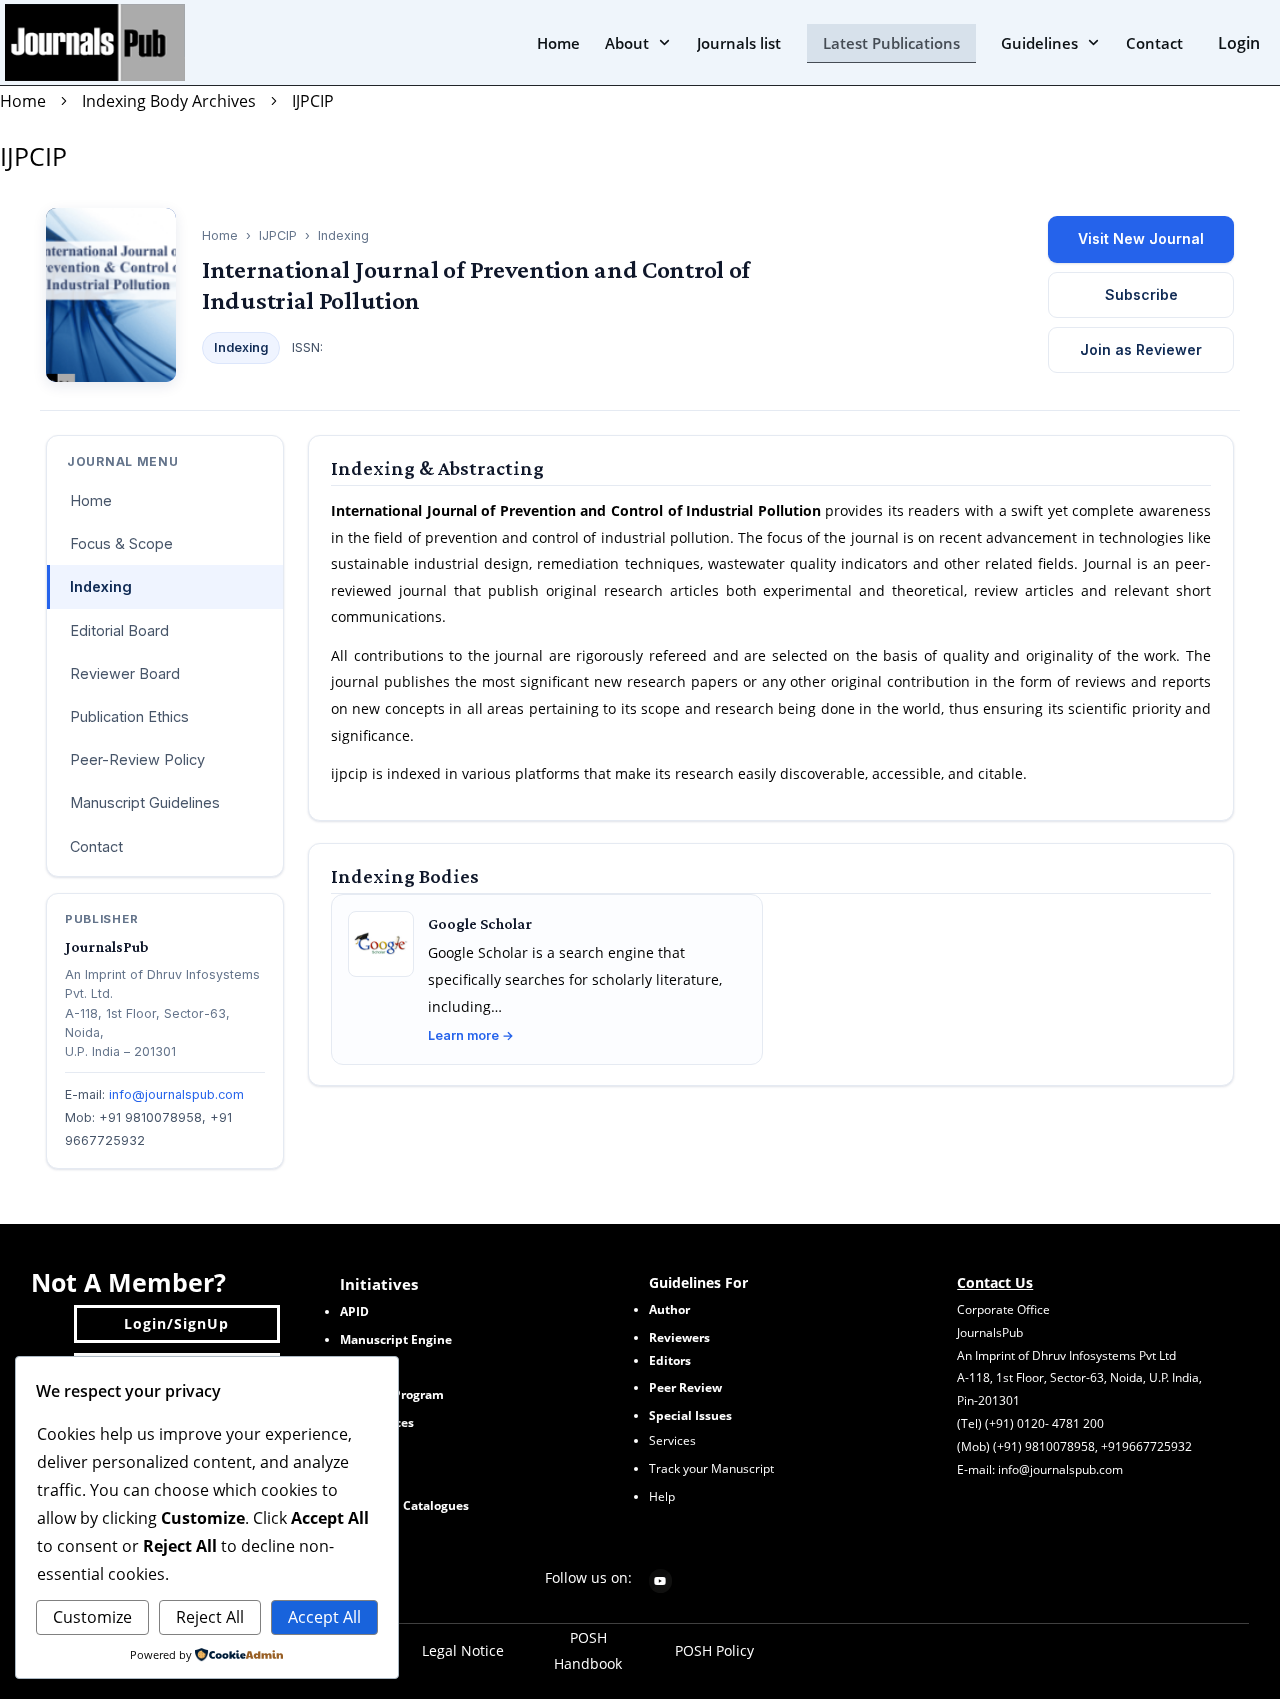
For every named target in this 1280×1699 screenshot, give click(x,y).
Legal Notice (463, 1650)
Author (669, 1309)
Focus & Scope (121, 543)
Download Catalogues (404, 1505)
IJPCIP (33, 156)
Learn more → (471, 1035)
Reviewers (679, 1337)
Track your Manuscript (711, 1468)
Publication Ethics (129, 716)
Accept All (324, 1617)
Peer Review (685, 1387)
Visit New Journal (1141, 238)
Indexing (101, 586)
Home (220, 235)
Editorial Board (119, 630)
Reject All (210, 1617)
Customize (92, 1617)
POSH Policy (714, 1650)
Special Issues (690, 1415)
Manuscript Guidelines (145, 802)
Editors (670, 1360)
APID (354, 1311)
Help (662, 1496)
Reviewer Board (125, 673)
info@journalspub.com (176, 1094)
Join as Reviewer (1141, 349)
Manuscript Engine (396, 1339)
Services (672, 1440)
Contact (96, 846)
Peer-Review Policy (137, 759)
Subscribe (1141, 294)
